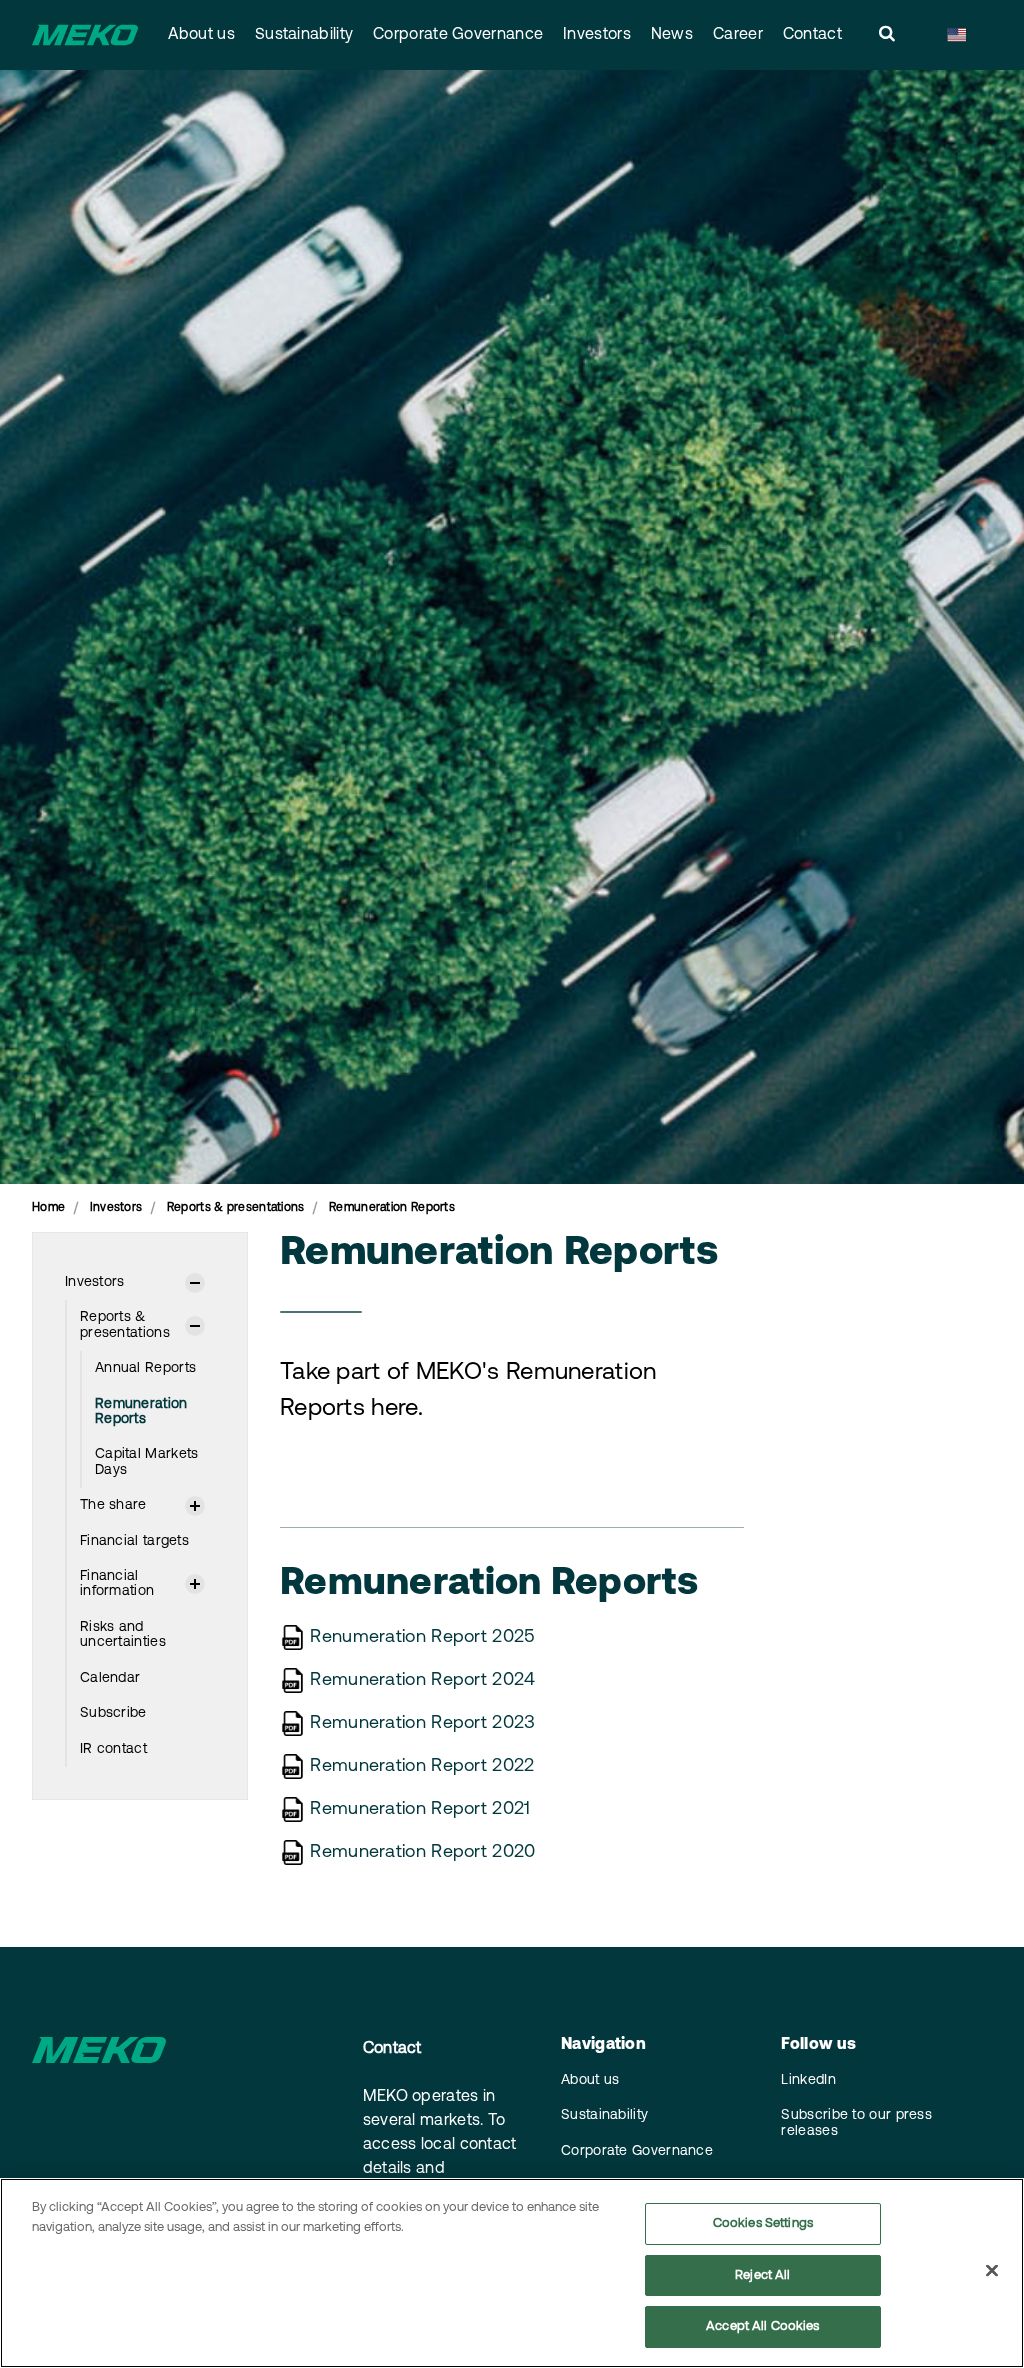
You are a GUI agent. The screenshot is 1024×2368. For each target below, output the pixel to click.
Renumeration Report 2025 (422, 1638)
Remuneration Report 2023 (422, 1724)
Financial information (117, 1584)
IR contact (113, 1749)
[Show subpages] (195, 1283)
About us (201, 35)
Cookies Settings (763, 2223)
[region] (512, 2273)
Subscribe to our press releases (856, 2123)
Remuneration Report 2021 (420, 1810)
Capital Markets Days (147, 1462)
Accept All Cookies (762, 2326)
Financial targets (134, 1541)
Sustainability (304, 35)
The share (113, 1505)
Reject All (762, 2275)
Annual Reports (145, 1368)
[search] (887, 35)
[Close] (992, 2271)
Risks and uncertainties (123, 1635)
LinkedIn (808, 2080)
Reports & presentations (125, 1325)
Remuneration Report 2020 (422, 1853)
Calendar (110, 1678)
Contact (812, 35)
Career (738, 35)
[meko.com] (85, 35)
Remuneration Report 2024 (422, 1681)
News (672, 35)
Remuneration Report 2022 (422, 1767)
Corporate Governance (458, 35)
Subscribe (113, 1713)
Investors (597, 35)
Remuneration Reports (141, 1412)
